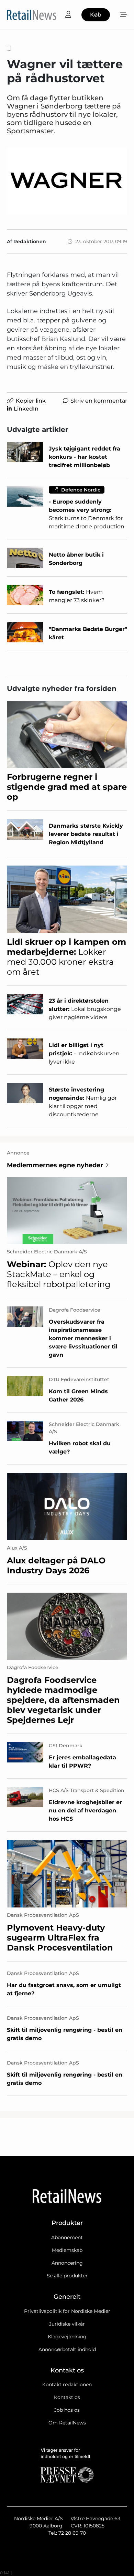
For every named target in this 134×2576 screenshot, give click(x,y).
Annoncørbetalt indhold (67, 2349)
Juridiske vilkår (67, 2324)
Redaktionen (30, 241)
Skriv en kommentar (99, 401)
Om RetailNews (67, 2423)
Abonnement (67, 2237)
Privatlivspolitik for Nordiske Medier (67, 2311)
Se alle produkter (67, 2276)
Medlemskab (67, 2250)
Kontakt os (67, 2397)
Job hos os (67, 2410)
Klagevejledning (67, 2337)
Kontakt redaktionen (67, 2384)
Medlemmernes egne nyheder (55, 1165)
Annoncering (67, 2263)
